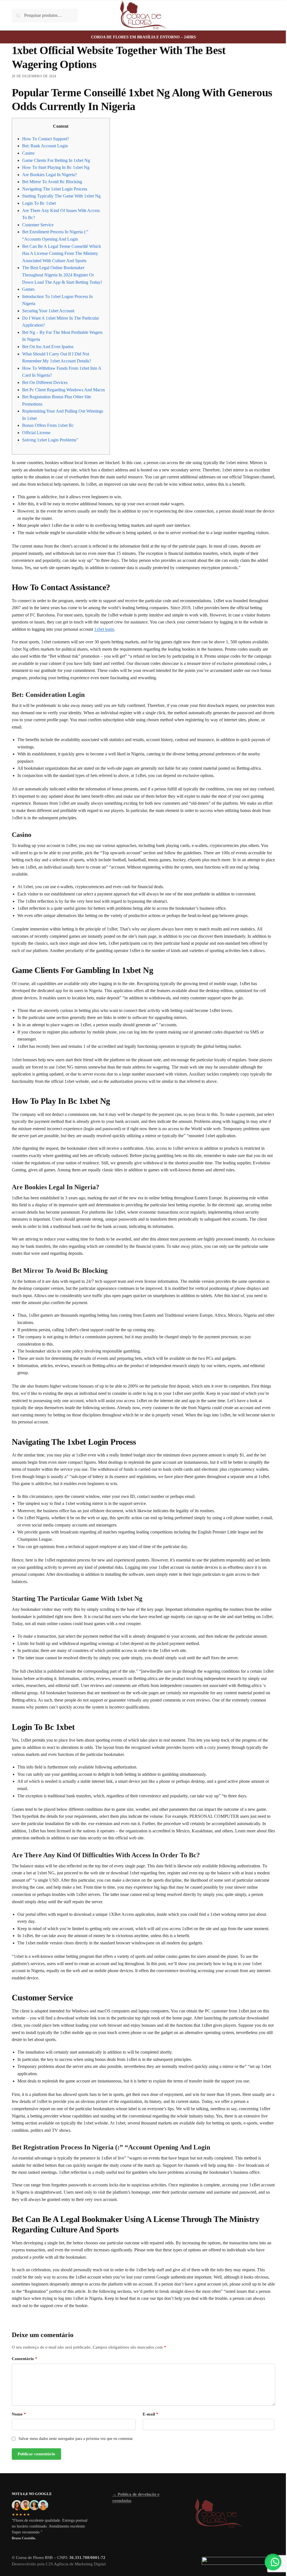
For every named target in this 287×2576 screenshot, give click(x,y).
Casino (28, 153)
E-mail (151, 2414)
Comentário (25, 2359)
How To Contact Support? (46, 139)
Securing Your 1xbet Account (48, 311)
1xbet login (104, 629)
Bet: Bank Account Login (45, 146)
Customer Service (38, 225)
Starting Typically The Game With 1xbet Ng (61, 196)
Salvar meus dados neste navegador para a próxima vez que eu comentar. (76, 2439)
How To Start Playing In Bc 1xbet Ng (56, 167)
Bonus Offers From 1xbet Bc (48, 425)
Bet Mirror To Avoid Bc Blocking (52, 182)
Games (28, 289)
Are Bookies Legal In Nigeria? (49, 175)
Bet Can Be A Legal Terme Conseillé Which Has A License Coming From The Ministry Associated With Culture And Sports (62, 253)
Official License (36, 433)
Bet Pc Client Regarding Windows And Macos (63, 390)
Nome (19, 2414)
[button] (273, 2562)
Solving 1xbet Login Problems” (50, 440)
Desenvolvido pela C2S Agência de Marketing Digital (59, 2564)
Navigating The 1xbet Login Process (55, 189)
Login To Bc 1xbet (39, 203)
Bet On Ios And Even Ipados (48, 347)
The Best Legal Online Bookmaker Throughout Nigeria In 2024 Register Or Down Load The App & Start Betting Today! (62, 275)
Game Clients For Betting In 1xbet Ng (56, 160)
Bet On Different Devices (45, 382)
